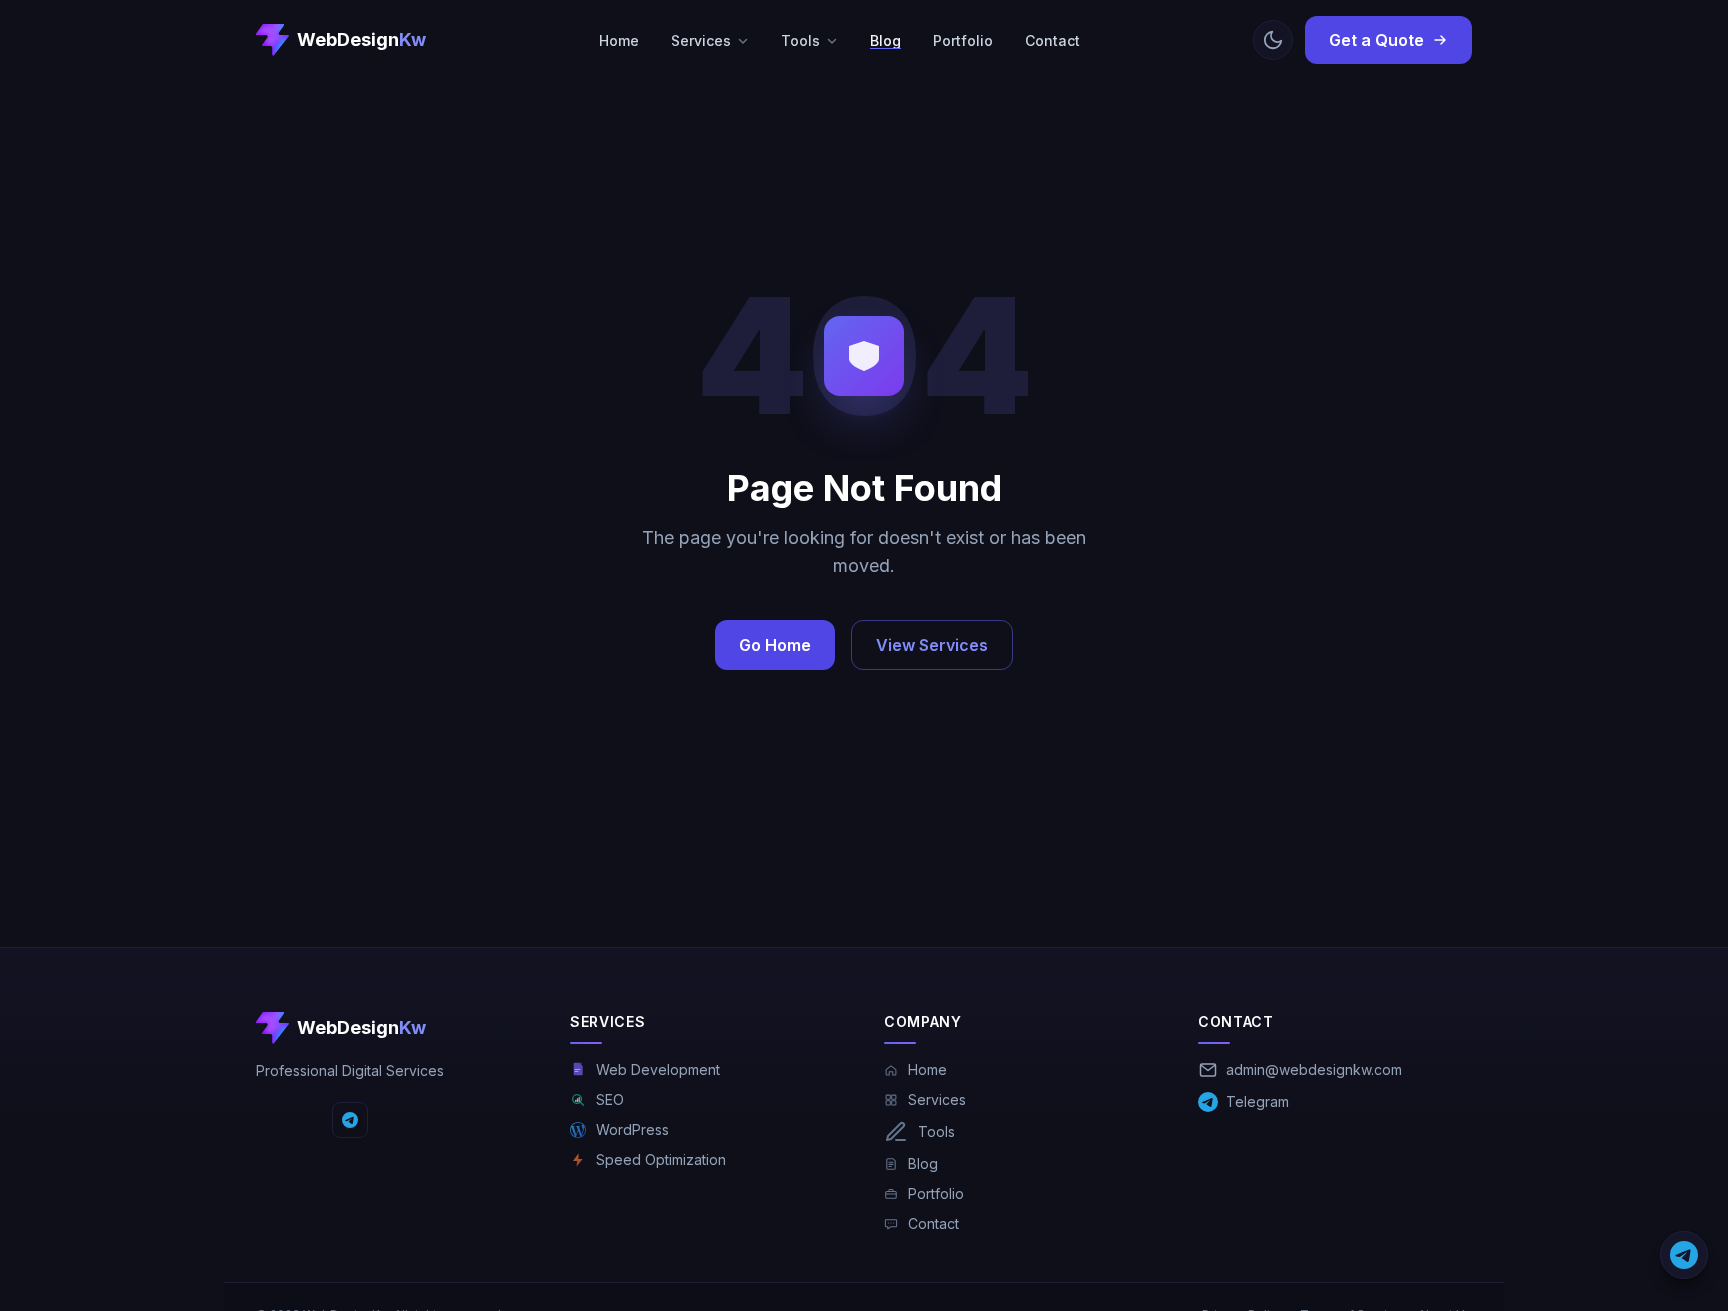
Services (701, 40)
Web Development (658, 1069)
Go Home (775, 645)
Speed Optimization (661, 1159)
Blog (885, 40)
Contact (1052, 40)
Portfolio (963, 40)
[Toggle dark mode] (1273, 40)
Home (619, 40)
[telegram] (350, 1120)
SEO (610, 1099)
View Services (932, 645)
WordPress (632, 1129)
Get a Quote (1376, 40)
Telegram (1257, 1101)
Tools (800, 40)
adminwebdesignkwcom (1314, 1069)
